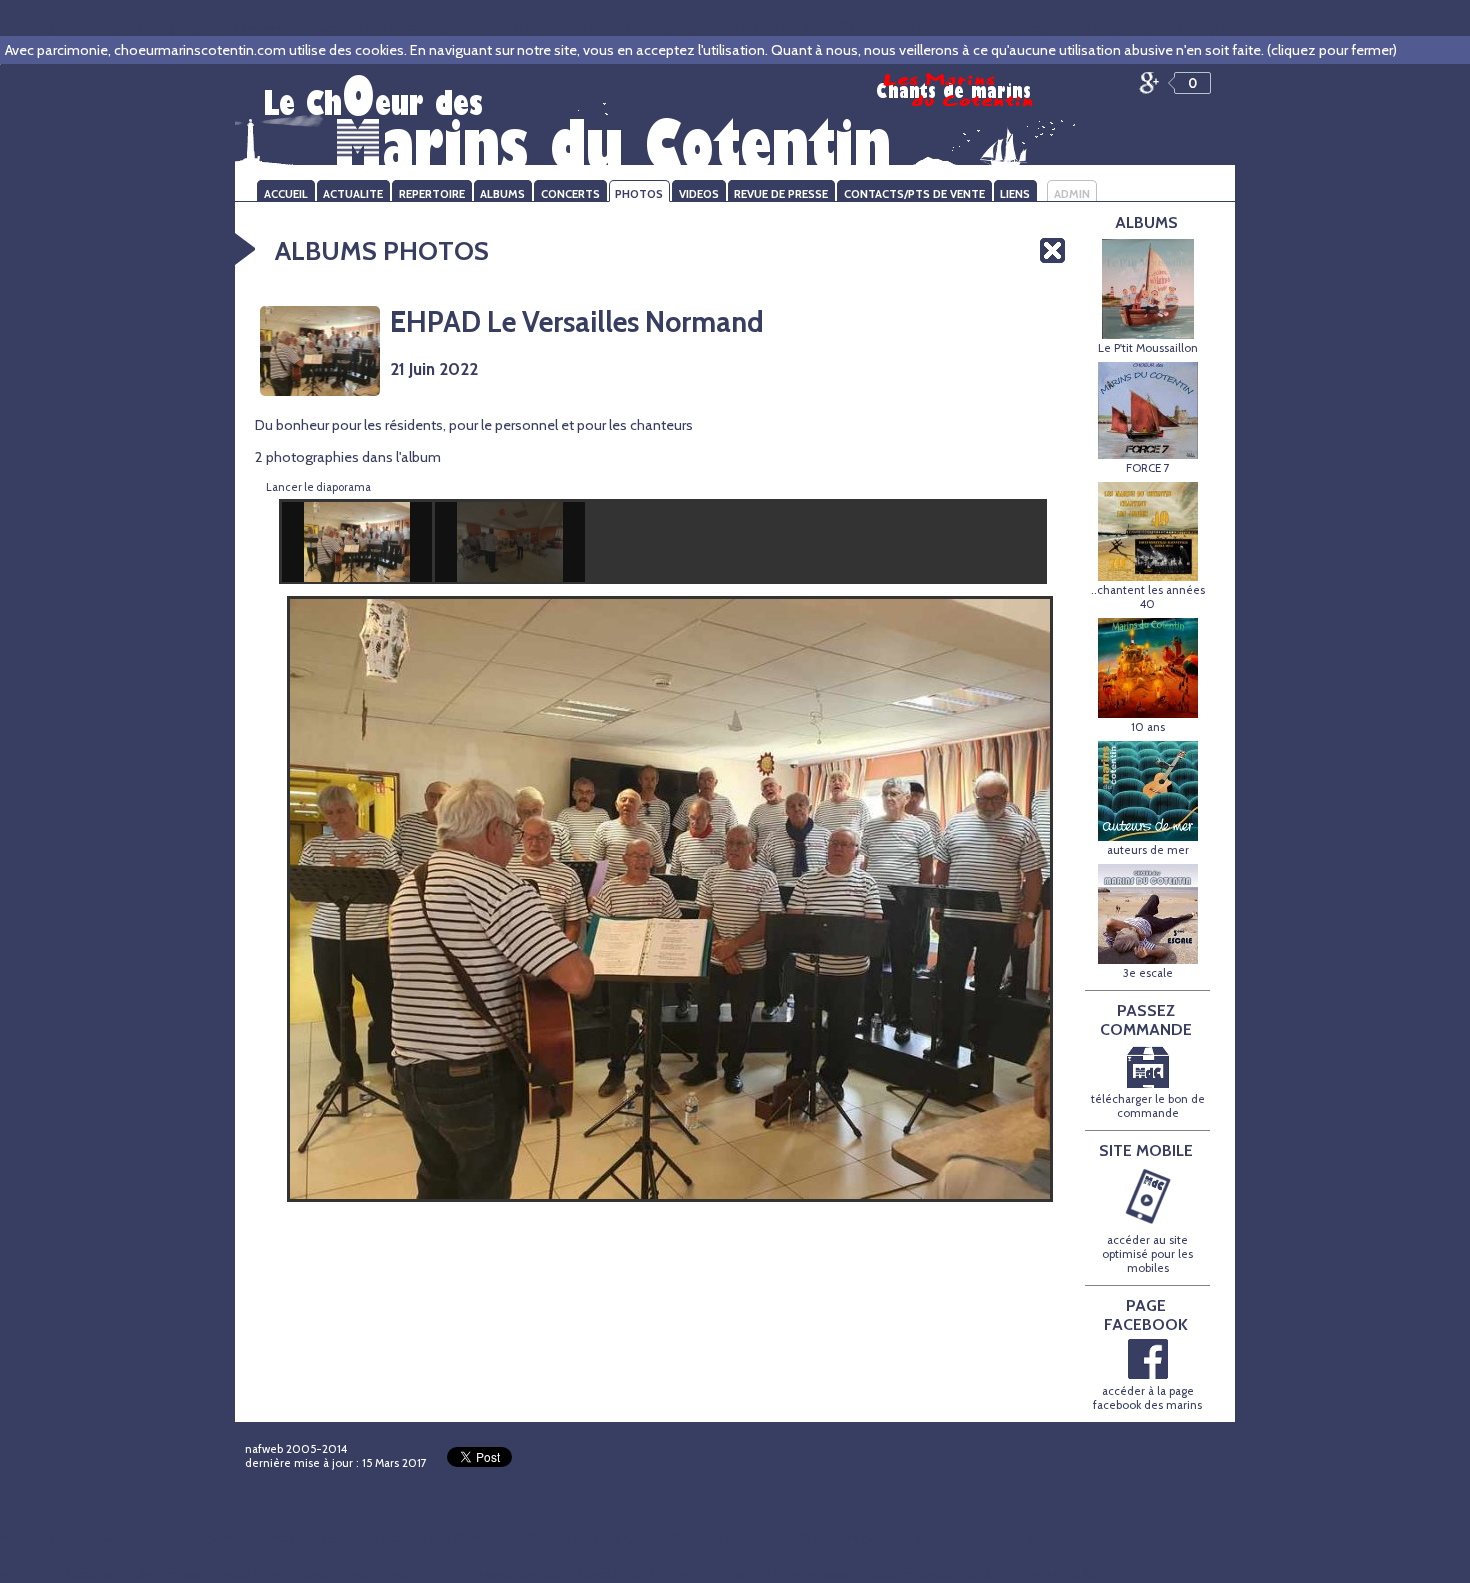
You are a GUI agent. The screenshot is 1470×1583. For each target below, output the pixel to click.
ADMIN (1072, 194)
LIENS (1015, 194)
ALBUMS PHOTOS (382, 250)
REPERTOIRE (432, 194)
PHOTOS (639, 194)
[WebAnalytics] (807, 1453)
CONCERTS (570, 194)
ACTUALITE (353, 194)
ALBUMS (502, 194)
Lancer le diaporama (318, 487)
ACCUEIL (286, 194)
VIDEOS (699, 194)
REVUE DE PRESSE (781, 194)
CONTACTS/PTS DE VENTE (914, 194)
